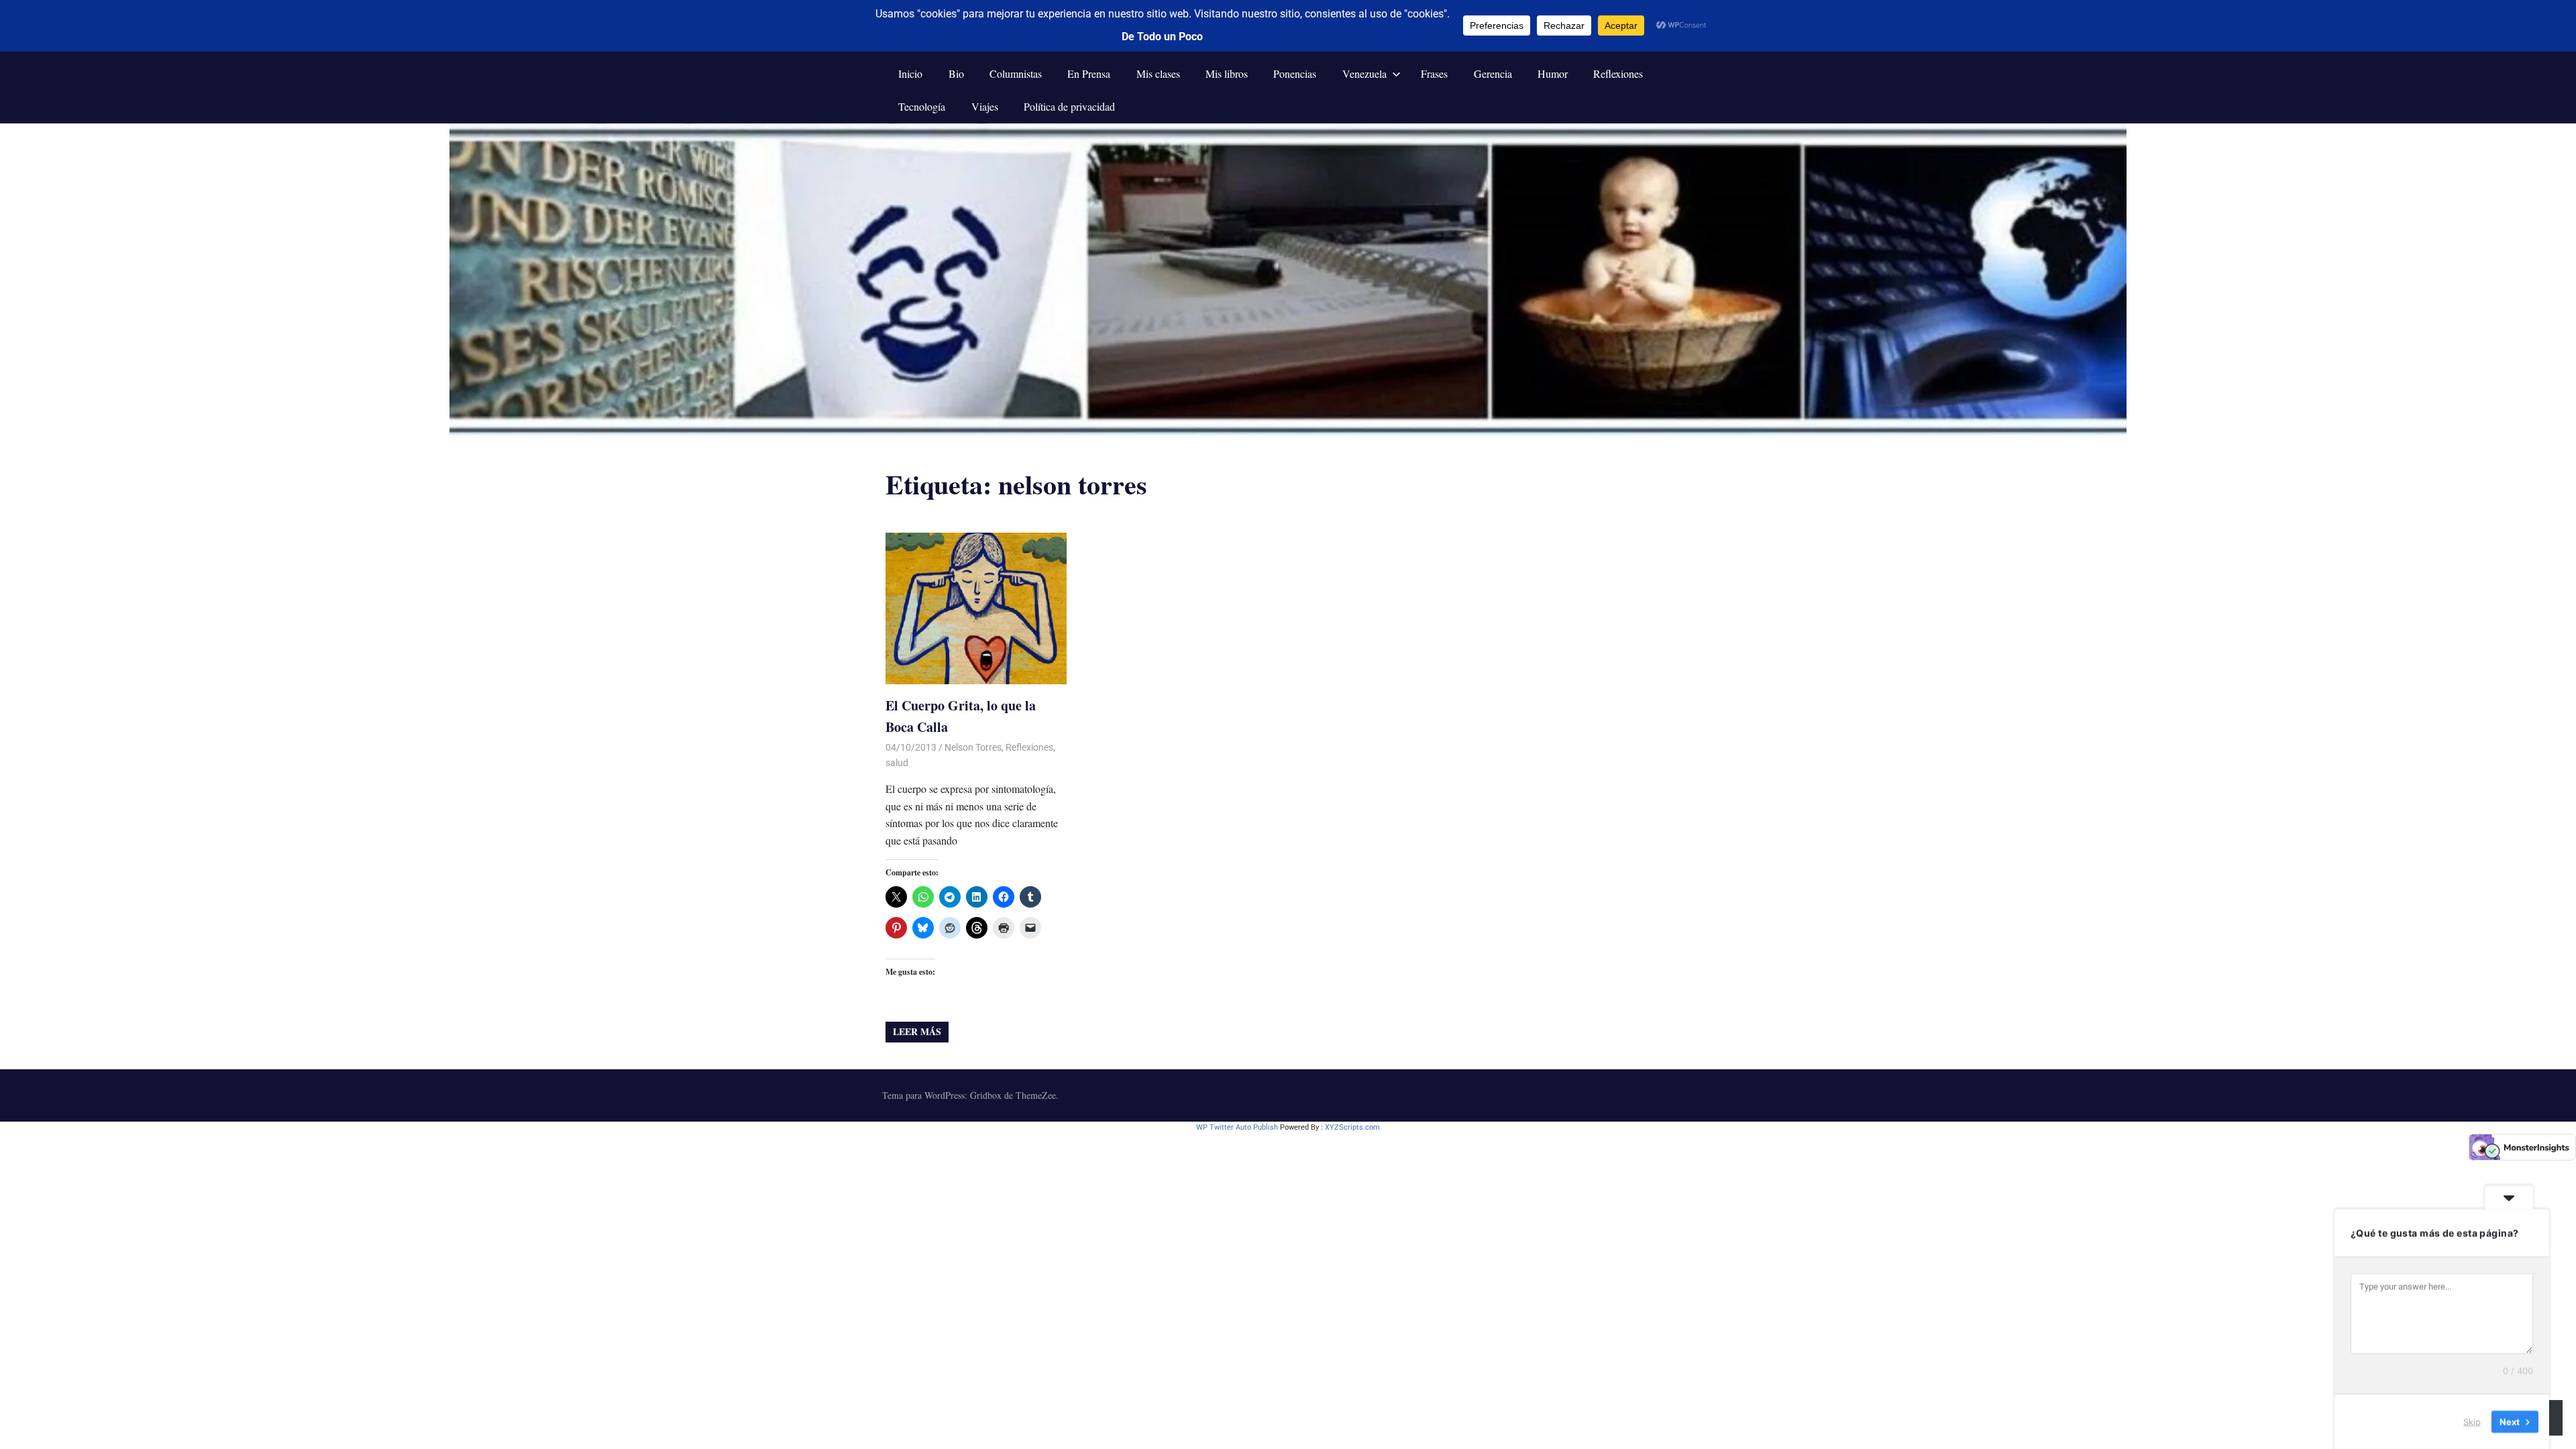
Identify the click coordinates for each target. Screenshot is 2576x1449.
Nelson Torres (973, 747)
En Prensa (1089, 73)
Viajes (985, 106)
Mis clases (1158, 73)
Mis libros (1227, 73)
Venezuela (1364, 73)
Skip (2472, 1421)
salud (897, 763)
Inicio (910, 73)
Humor (1553, 73)
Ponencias (1295, 73)
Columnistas (1016, 73)
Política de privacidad (1069, 106)
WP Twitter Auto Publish (1237, 1127)
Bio (956, 73)
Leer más (917, 1031)
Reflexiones (1618, 73)
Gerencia (1493, 73)
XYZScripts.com (1352, 1127)
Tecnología (922, 106)
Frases (1434, 73)
